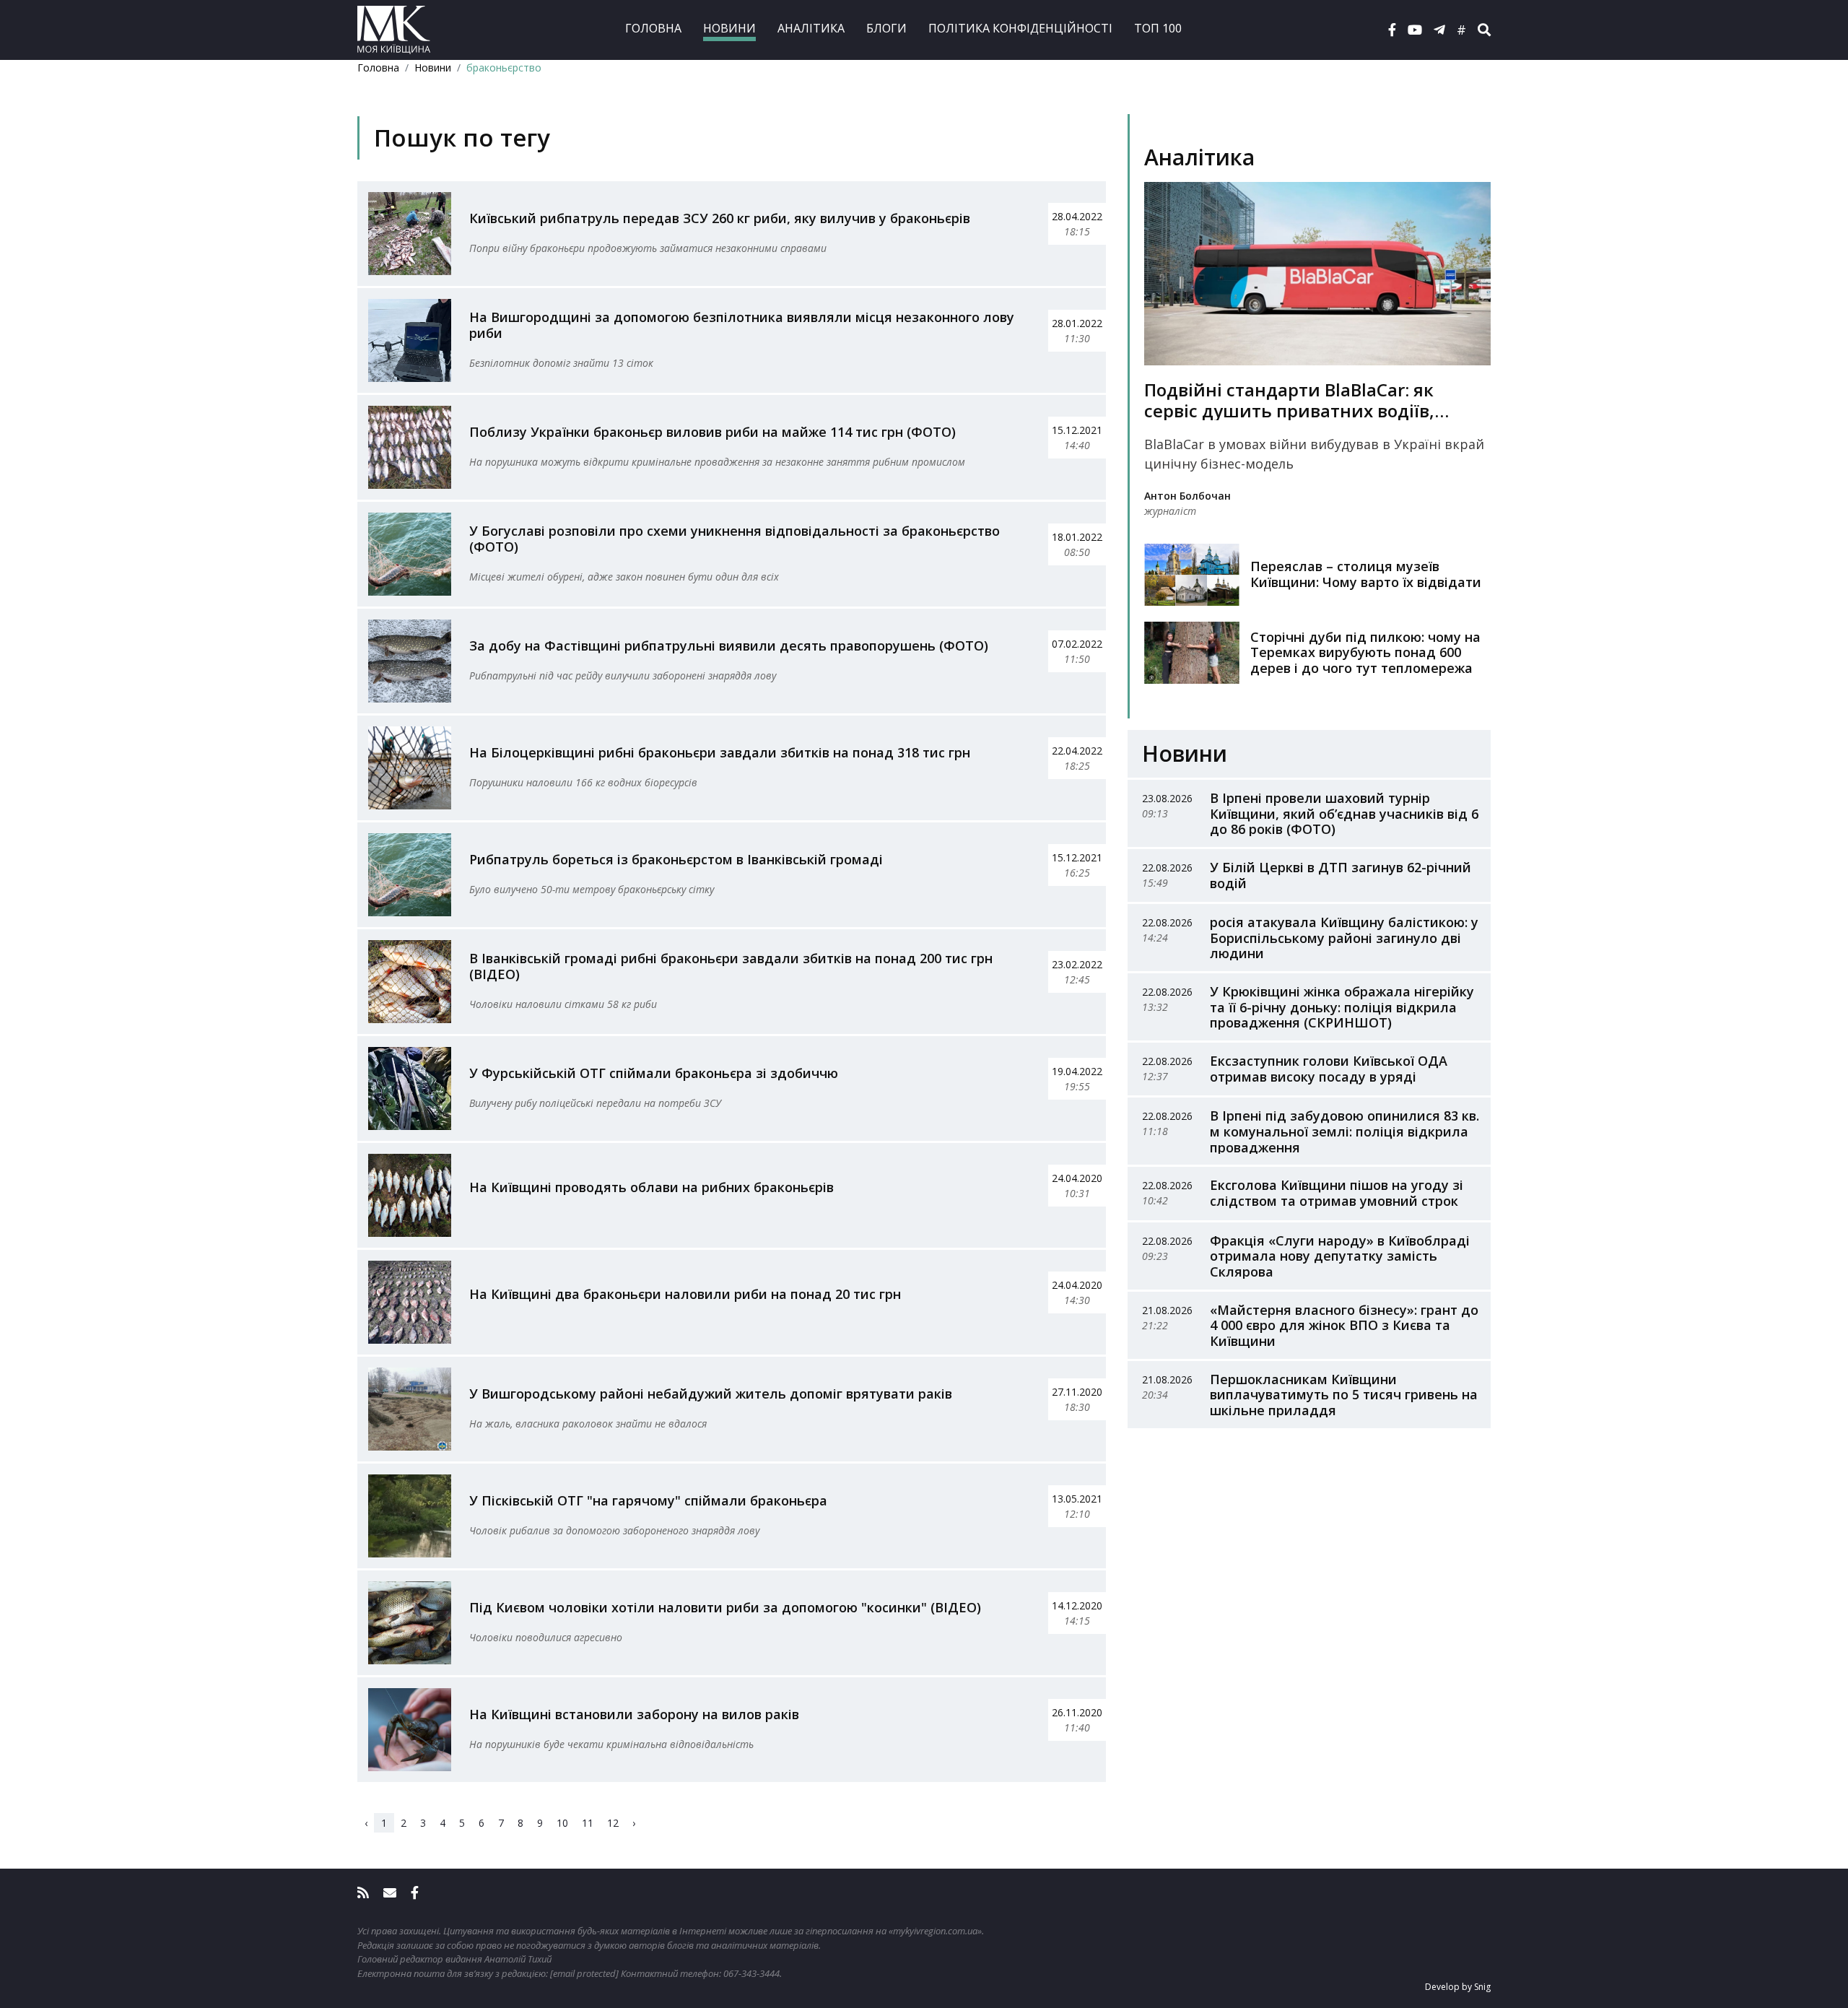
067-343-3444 (751, 1973)
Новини (729, 28)
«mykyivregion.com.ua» (935, 1931)
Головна (653, 28)
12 (613, 1823)
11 (588, 1823)
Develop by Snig (1458, 1987)
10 (562, 1823)
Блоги (886, 28)
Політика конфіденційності (1020, 28)
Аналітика (811, 28)
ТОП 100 (1158, 28)
